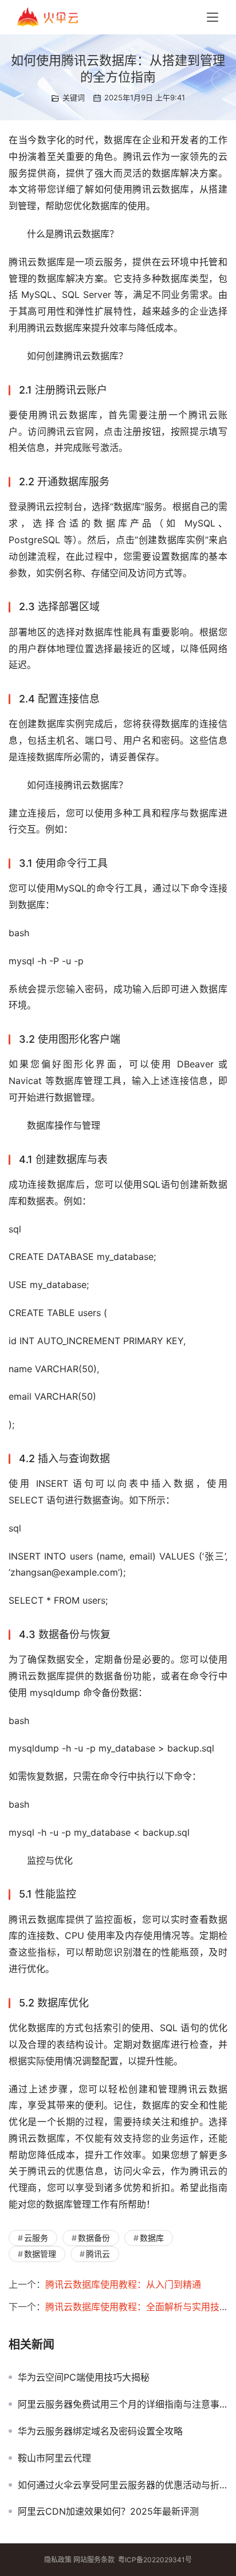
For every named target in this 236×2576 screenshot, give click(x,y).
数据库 (152, 2238)
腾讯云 (98, 2254)
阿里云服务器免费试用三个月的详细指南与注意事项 (123, 2404)
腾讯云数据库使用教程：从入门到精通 (123, 2284)
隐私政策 (58, 2560)
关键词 (74, 97)
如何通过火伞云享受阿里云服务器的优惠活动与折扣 (123, 2485)
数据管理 (40, 2254)
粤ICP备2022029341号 (155, 2560)
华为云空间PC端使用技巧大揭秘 (84, 2377)
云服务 (36, 2238)
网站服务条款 (94, 2560)
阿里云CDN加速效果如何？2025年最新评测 (108, 2511)
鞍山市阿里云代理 (54, 2458)
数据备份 (94, 2238)
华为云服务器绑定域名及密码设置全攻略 (100, 2431)
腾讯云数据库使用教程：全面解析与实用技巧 (137, 2307)
